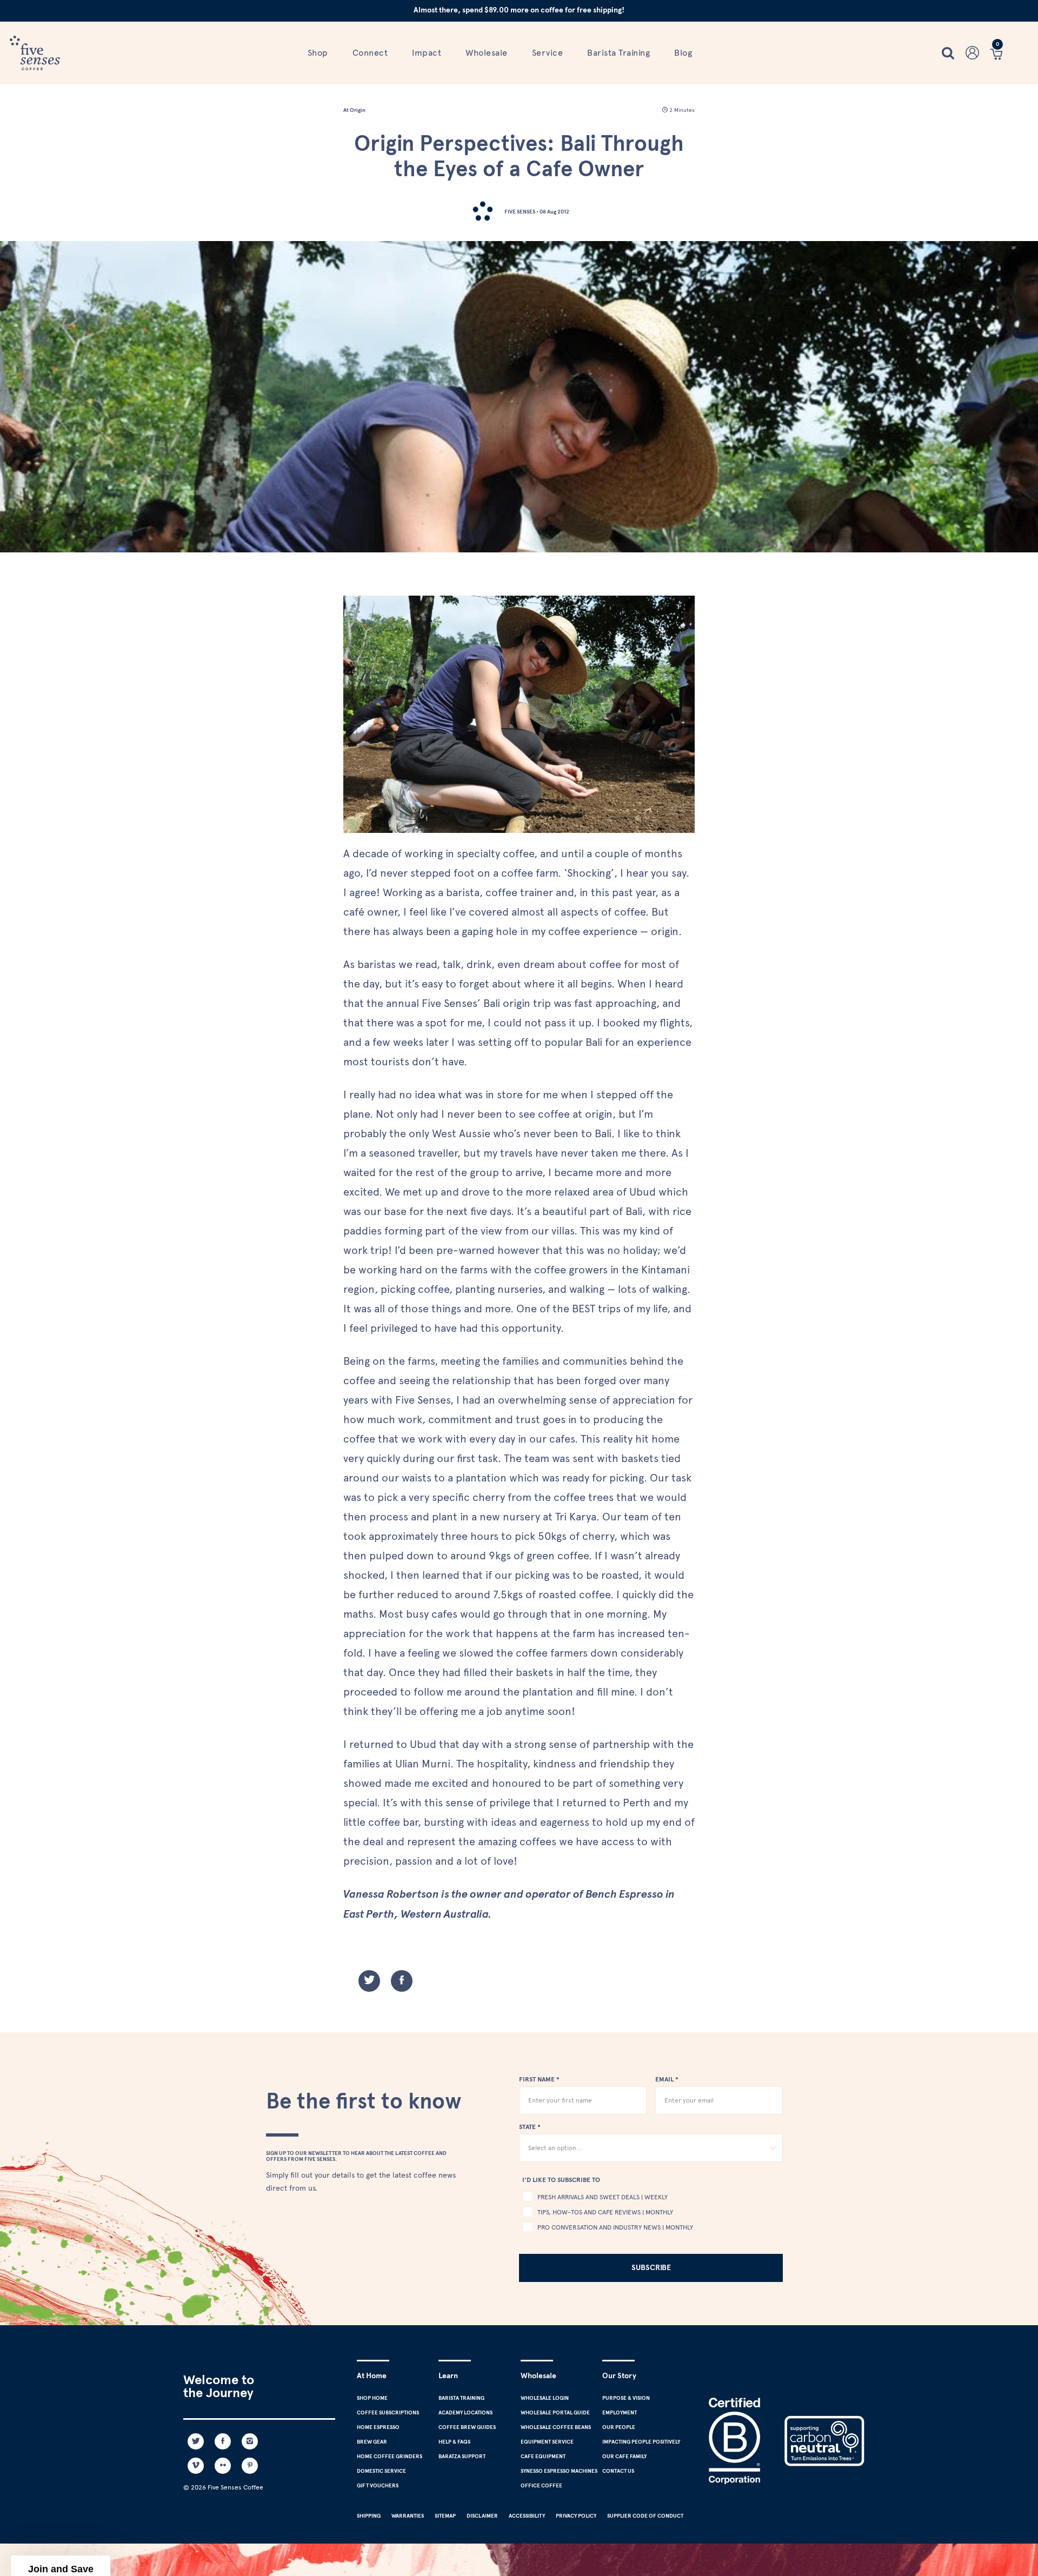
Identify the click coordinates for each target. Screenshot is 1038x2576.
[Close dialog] (764, 1128)
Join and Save (647, 1358)
